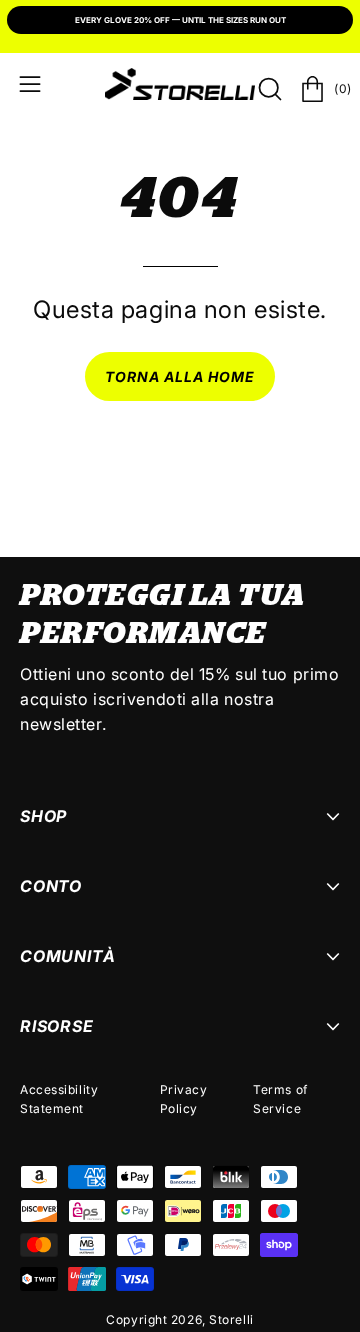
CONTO (51, 886)
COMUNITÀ (67, 956)
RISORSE (57, 1026)
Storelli (231, 1319)
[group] (180, 22)
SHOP (43, 816)
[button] (268, 89)
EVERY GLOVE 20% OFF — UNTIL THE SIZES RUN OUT (180, 20)
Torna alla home (180, 376)
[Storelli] (180, 84)
